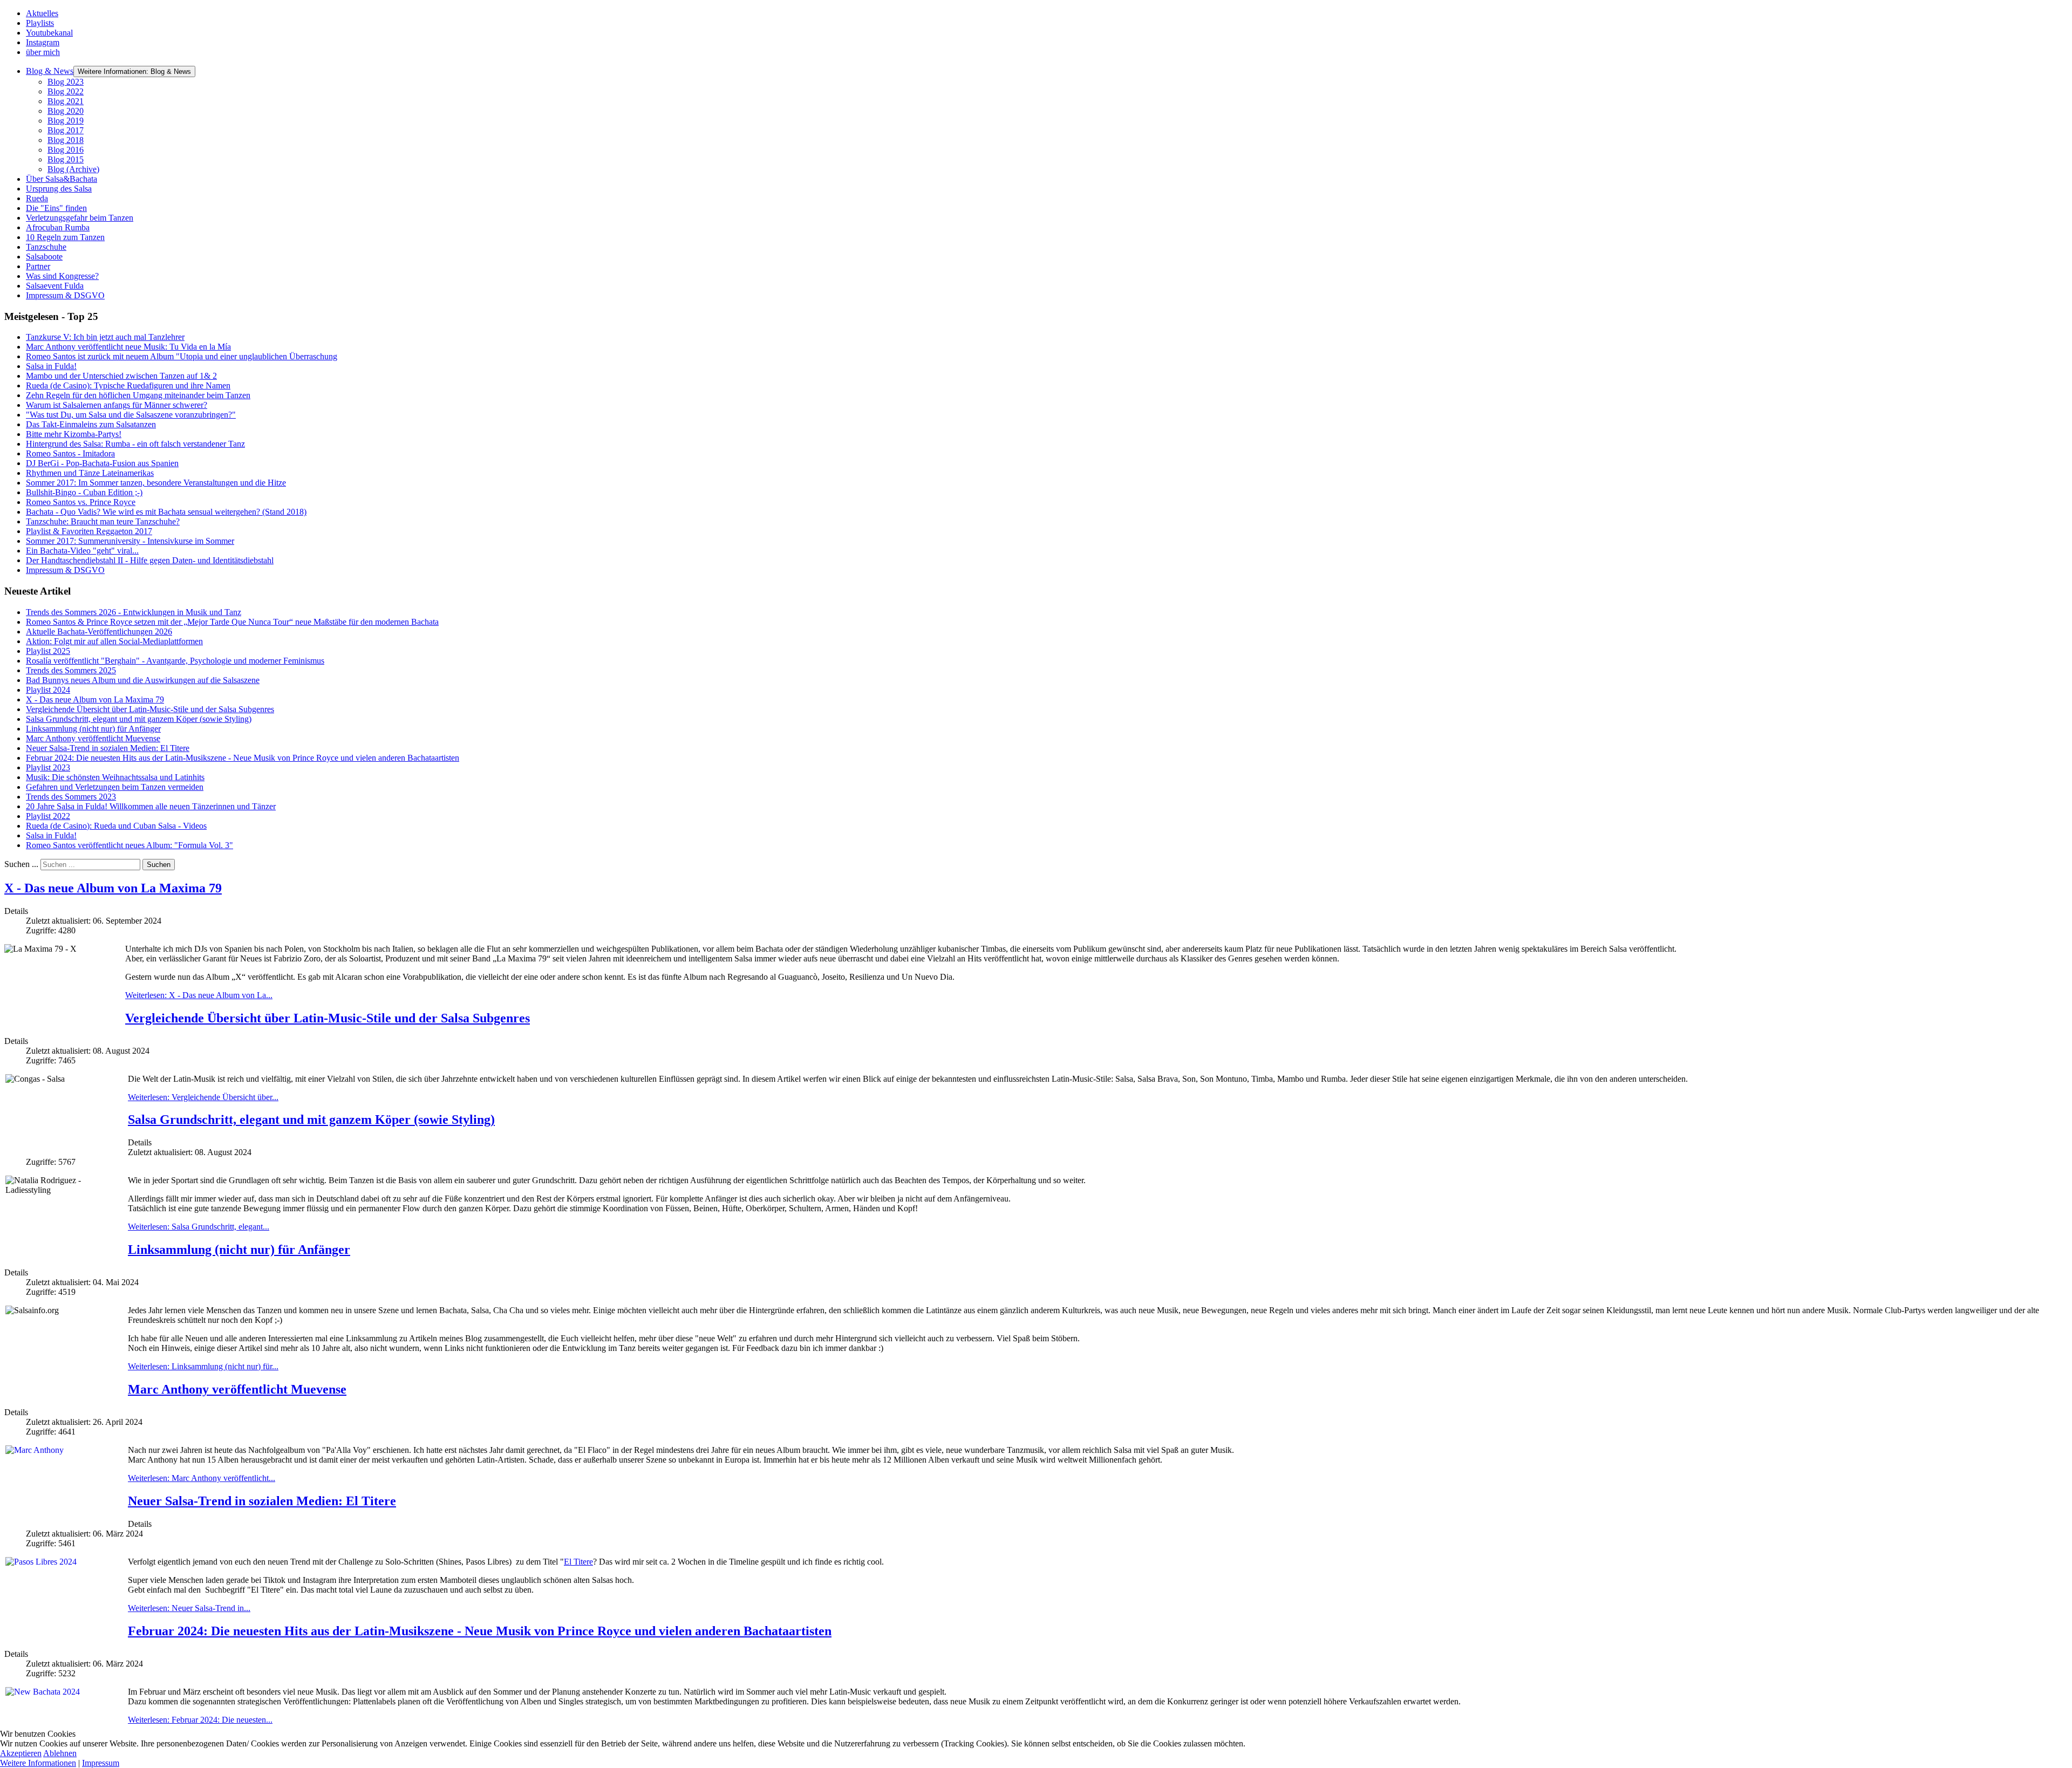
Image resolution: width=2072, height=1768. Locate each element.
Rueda (37, 198)
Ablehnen (60, 1753)
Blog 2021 (66, 101)
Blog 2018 (66, 140)
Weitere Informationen (38, 1763)
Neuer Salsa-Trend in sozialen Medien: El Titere (262, 1501)
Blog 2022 (66, 91)
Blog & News (50, 71)
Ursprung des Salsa (59, 189)
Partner (38, 266)
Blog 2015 (66, 159)
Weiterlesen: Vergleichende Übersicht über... (203, 1097)
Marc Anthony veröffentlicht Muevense (237, 1389)
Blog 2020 (66, 111)
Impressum (101, 1763)
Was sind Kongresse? (62, 276)
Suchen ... (21, 864)
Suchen (159, 865)
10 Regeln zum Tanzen (65, 237)
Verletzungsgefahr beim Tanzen (80, 218)
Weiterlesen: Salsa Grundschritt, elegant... (199, 1227)
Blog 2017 (66, 130)
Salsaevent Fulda (55, 286)
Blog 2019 (66, 121)
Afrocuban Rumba (58, 227)
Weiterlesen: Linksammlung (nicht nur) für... (203, 1366)
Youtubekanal (49, 33)
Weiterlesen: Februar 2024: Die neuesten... (200, 1720)
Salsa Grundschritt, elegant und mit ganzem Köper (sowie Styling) (311, 1119)
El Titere (578, 1562)
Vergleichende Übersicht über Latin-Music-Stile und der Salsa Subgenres (328, 1018)
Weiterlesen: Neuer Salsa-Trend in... (189, 1608)
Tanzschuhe (46, 247)
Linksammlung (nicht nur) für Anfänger (239, 1250)
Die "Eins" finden (56, 208)
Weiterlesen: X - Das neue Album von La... (199, 995)
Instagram (43, 42)
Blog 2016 (66, 150)
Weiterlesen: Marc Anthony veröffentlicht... (202, 1478)
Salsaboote (44, 257)
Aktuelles (42, 13)
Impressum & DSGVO (65, 295)
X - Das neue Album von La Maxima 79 (113, 888)
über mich (43, 52)
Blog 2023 (66, 82)
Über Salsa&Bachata (62, 179)
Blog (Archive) (73, 169)
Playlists (40, 23)
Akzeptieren (21, 1753)
